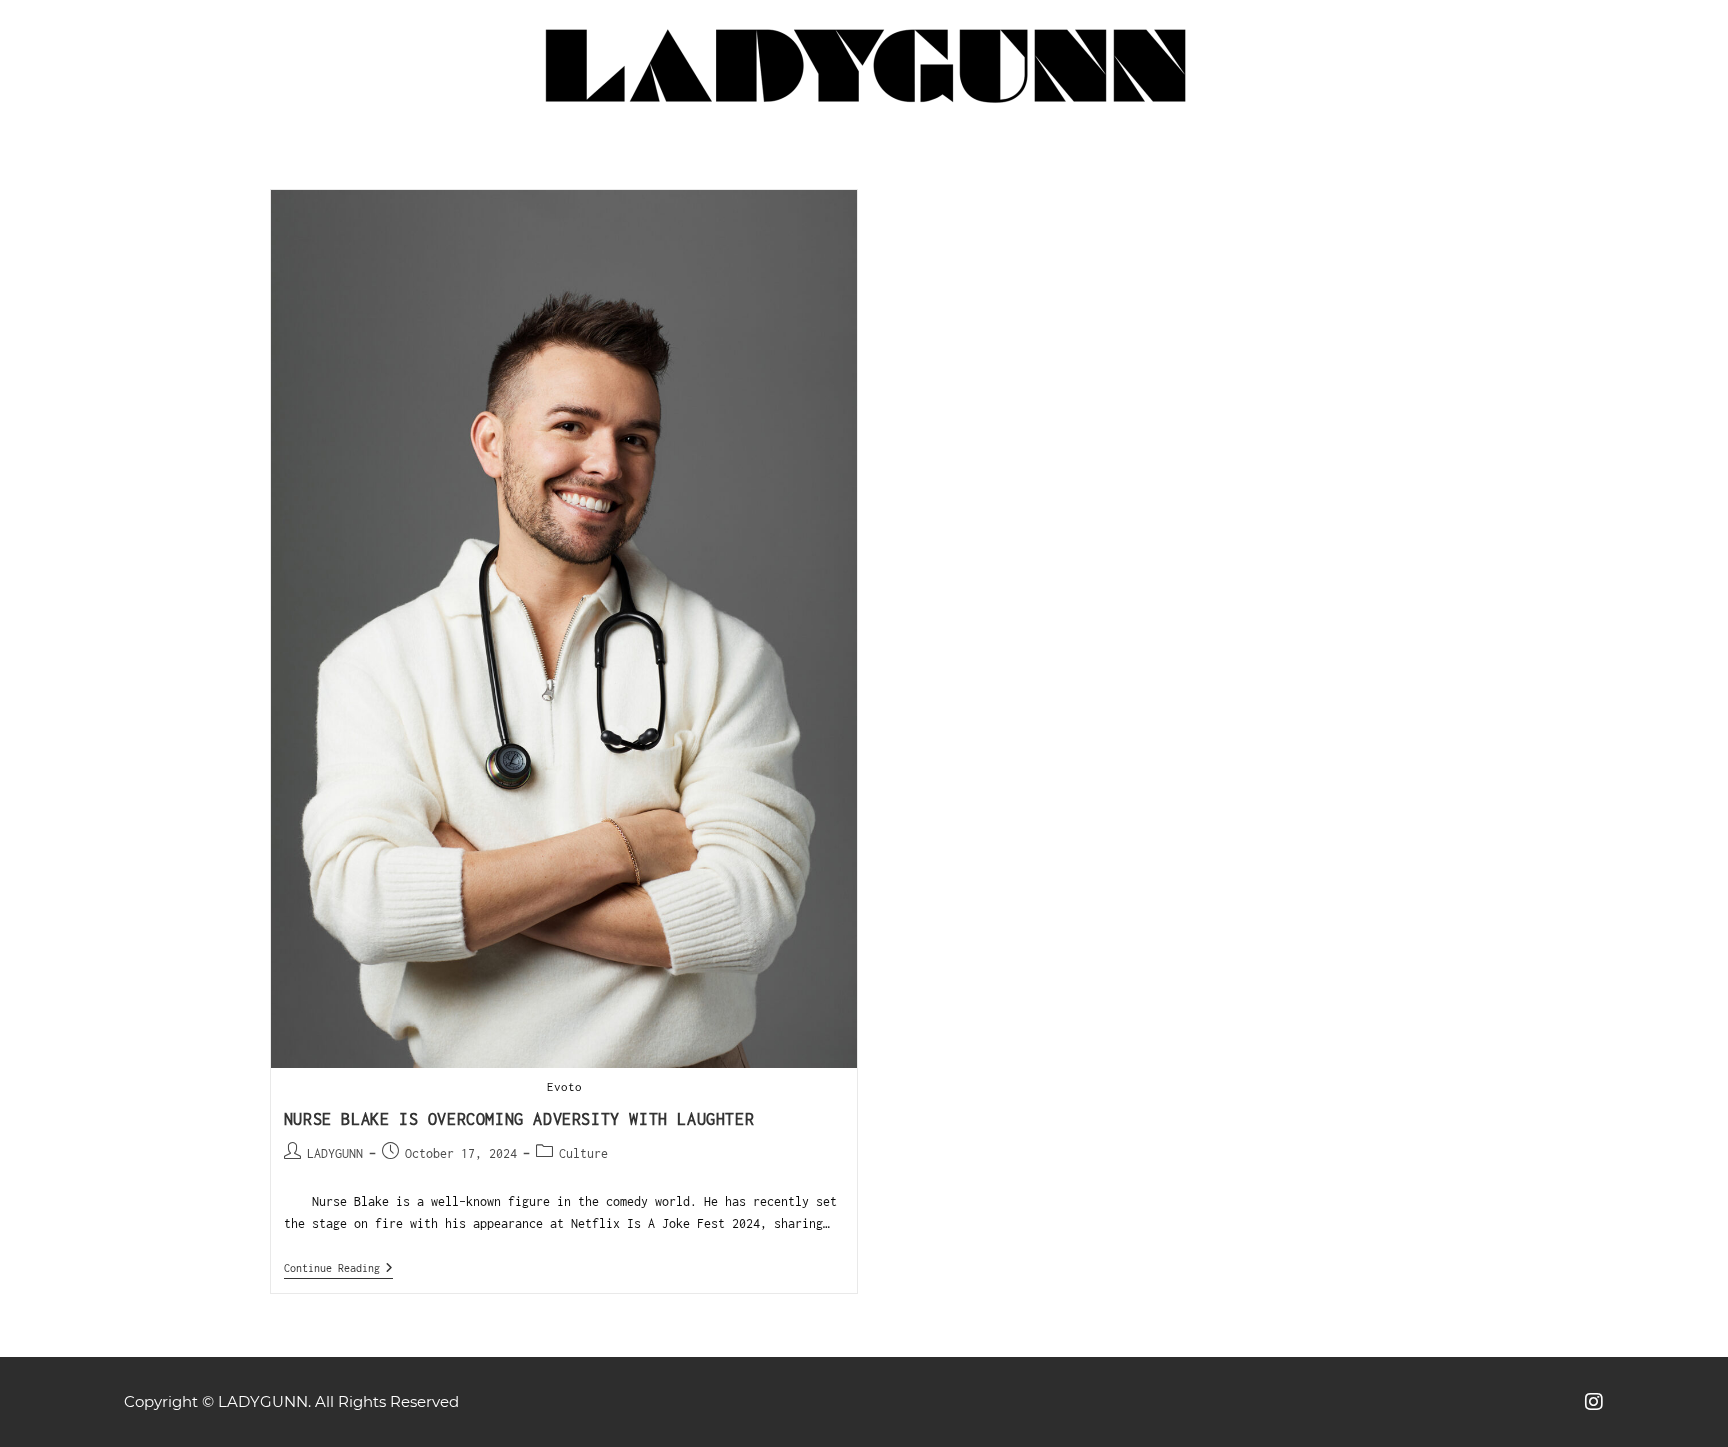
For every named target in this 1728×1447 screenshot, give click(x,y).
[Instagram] (1594, 1402)
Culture (583, 1153)
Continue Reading (338, 1267)
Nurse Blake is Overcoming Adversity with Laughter (519, 1119)
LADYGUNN (335, 1153)
